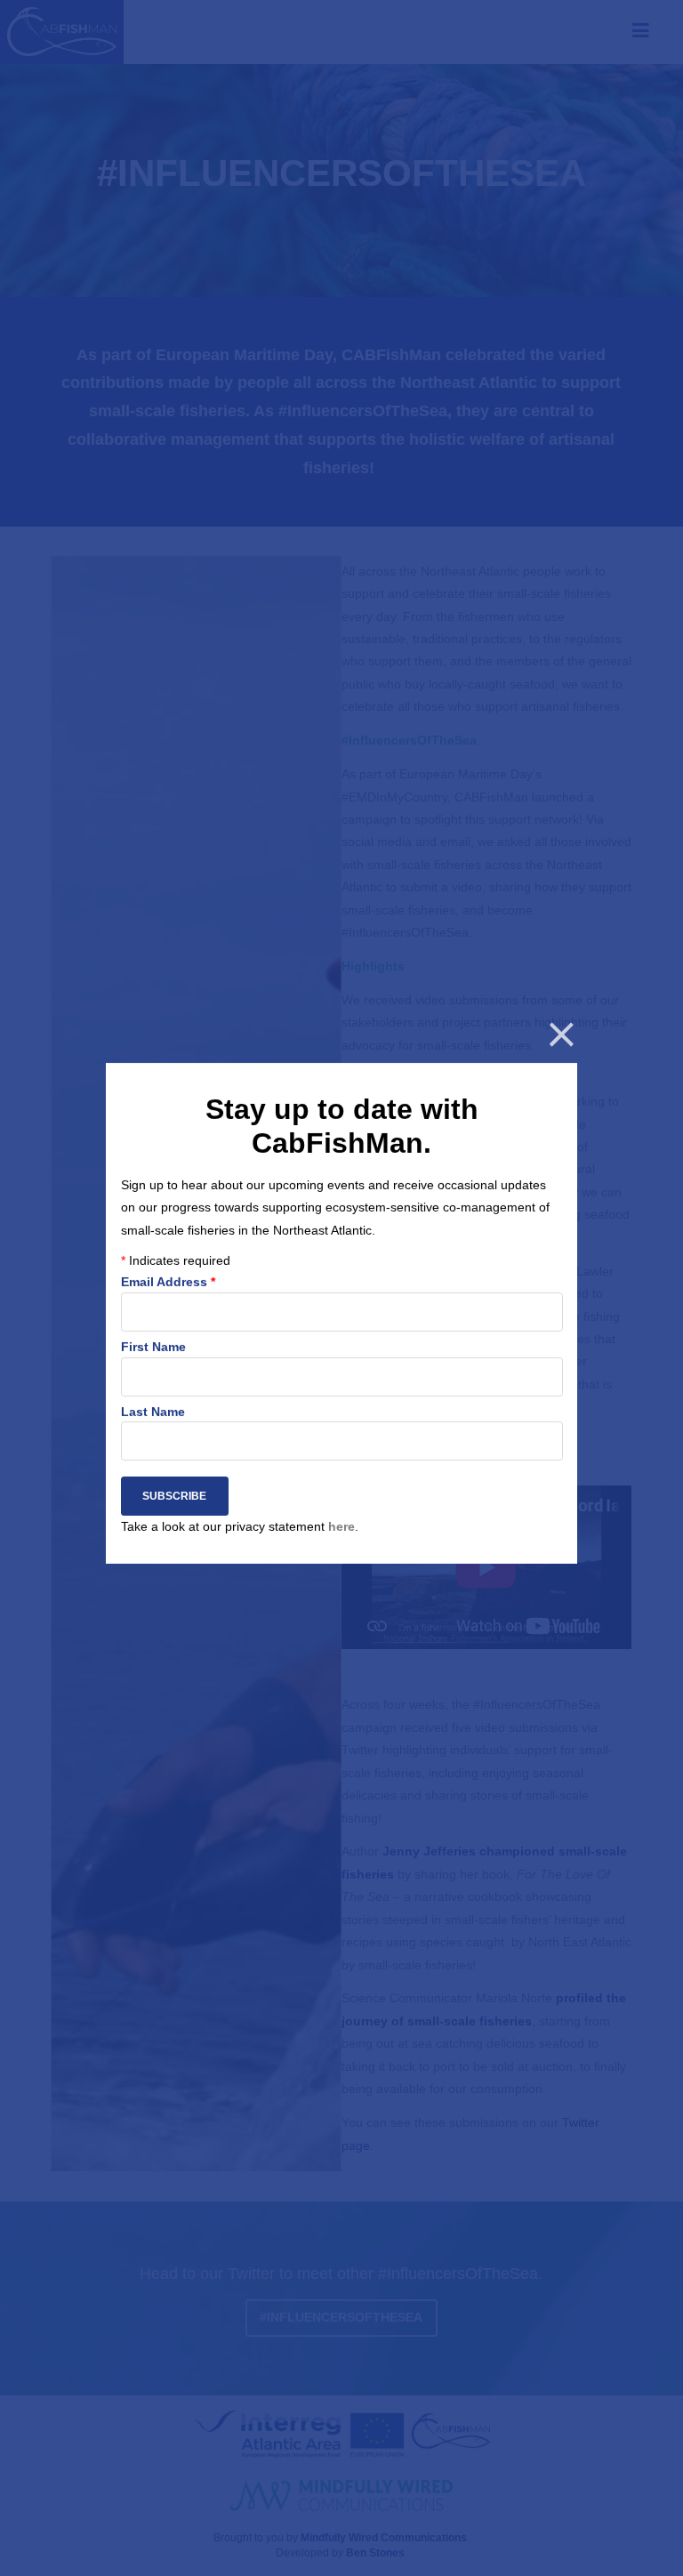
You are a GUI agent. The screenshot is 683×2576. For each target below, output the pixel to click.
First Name (153, 1347)
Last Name (152, 1412)
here (341, 1526)
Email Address (167, 1283)
